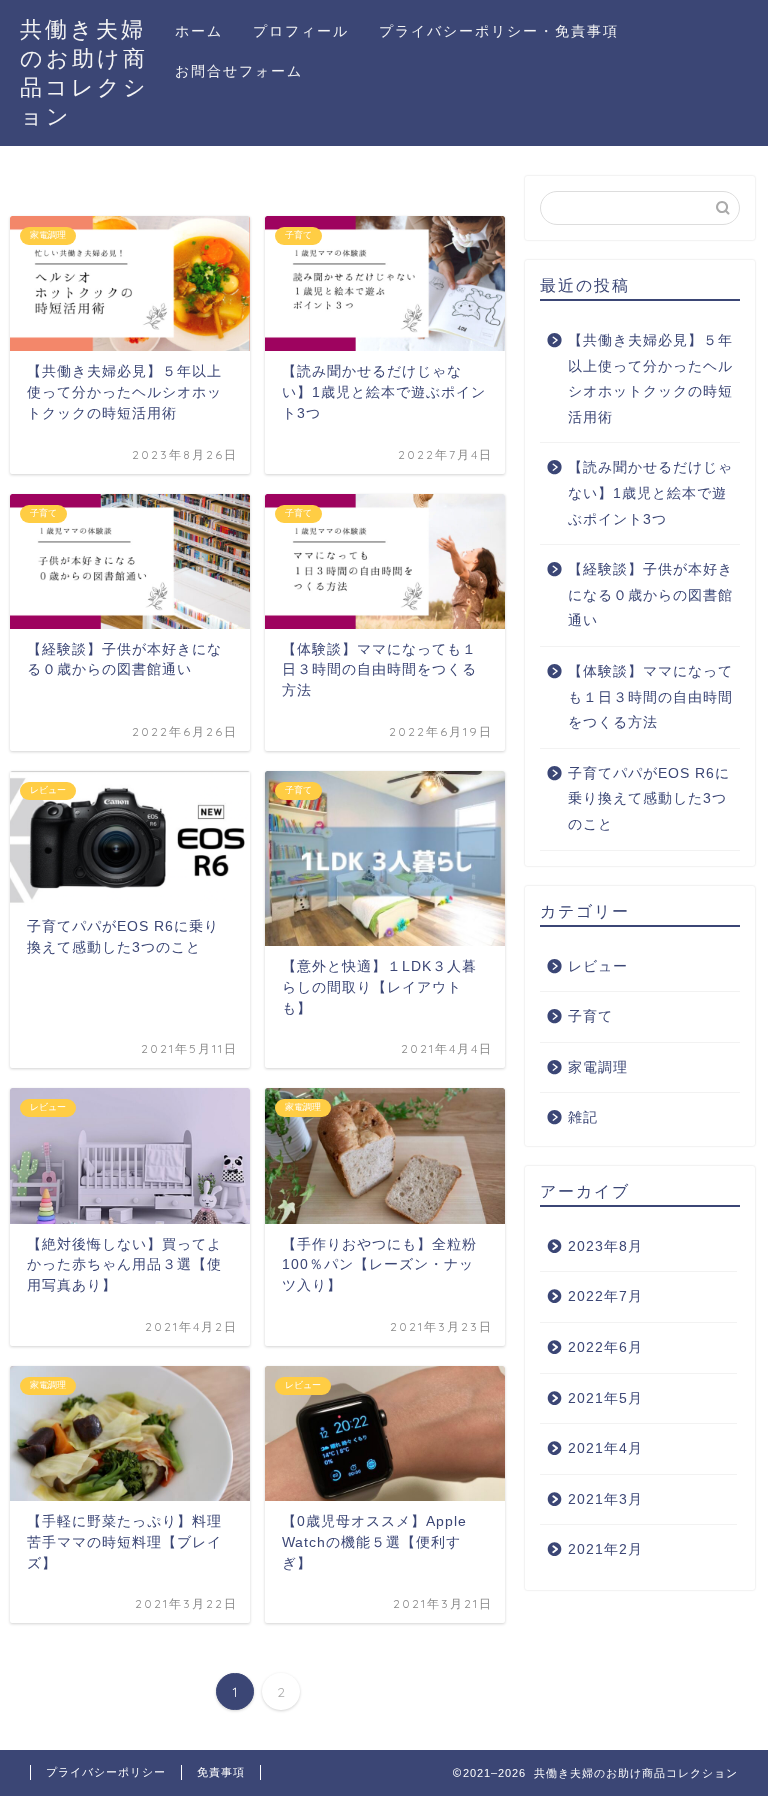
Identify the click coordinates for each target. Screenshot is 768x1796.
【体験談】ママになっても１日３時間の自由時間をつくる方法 (650, 697)
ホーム (199, 31)
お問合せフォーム (239, 71)
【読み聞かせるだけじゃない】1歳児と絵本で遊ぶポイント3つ (650, 493)
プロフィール (301, 31)
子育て (590, 1016)
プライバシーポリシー (106, 1772)
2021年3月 (605, 1499)
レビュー (598, 966)
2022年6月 (605, 1347)
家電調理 (598, 1067)
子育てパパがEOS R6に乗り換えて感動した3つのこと (649, 799)
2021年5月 (605, 1398)
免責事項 (221, 1772)
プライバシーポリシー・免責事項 (499, 31)
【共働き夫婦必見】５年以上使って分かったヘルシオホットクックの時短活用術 (650, 379)
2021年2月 (605, 1549)
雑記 (583, 1117)
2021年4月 (605, 1448)
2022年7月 (605, 1296)
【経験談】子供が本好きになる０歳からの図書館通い (650, 595)
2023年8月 (605, 1246)
